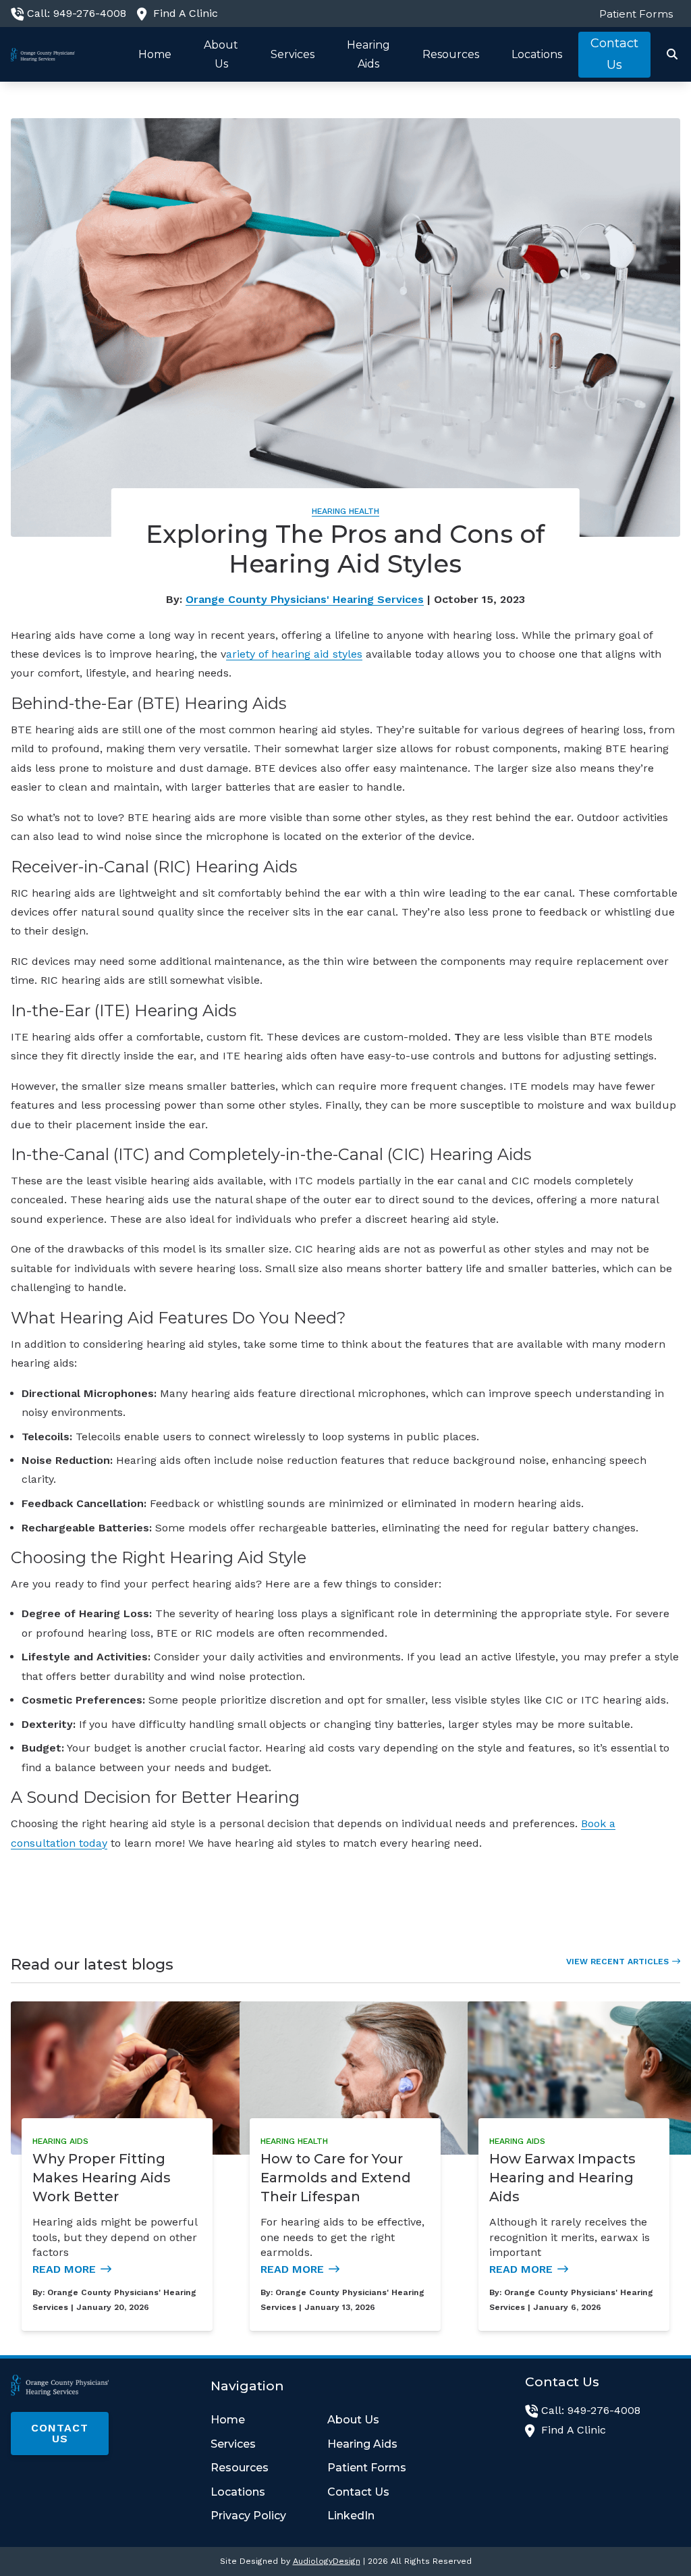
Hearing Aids (60, 2141)
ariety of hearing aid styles (294, 654)
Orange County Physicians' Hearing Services (305, 599)
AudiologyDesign (327, 2561)
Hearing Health (345, 511)
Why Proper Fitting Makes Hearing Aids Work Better (102, 2178)
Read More (64, 2269)
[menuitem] (633, 14)
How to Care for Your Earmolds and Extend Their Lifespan (336, 2178)
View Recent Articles (617, 1962)
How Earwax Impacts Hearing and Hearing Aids (562, 2178)
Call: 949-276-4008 (77, 13)
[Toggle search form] (673, 55)
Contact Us (60, 2433)
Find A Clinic (186, 13)
